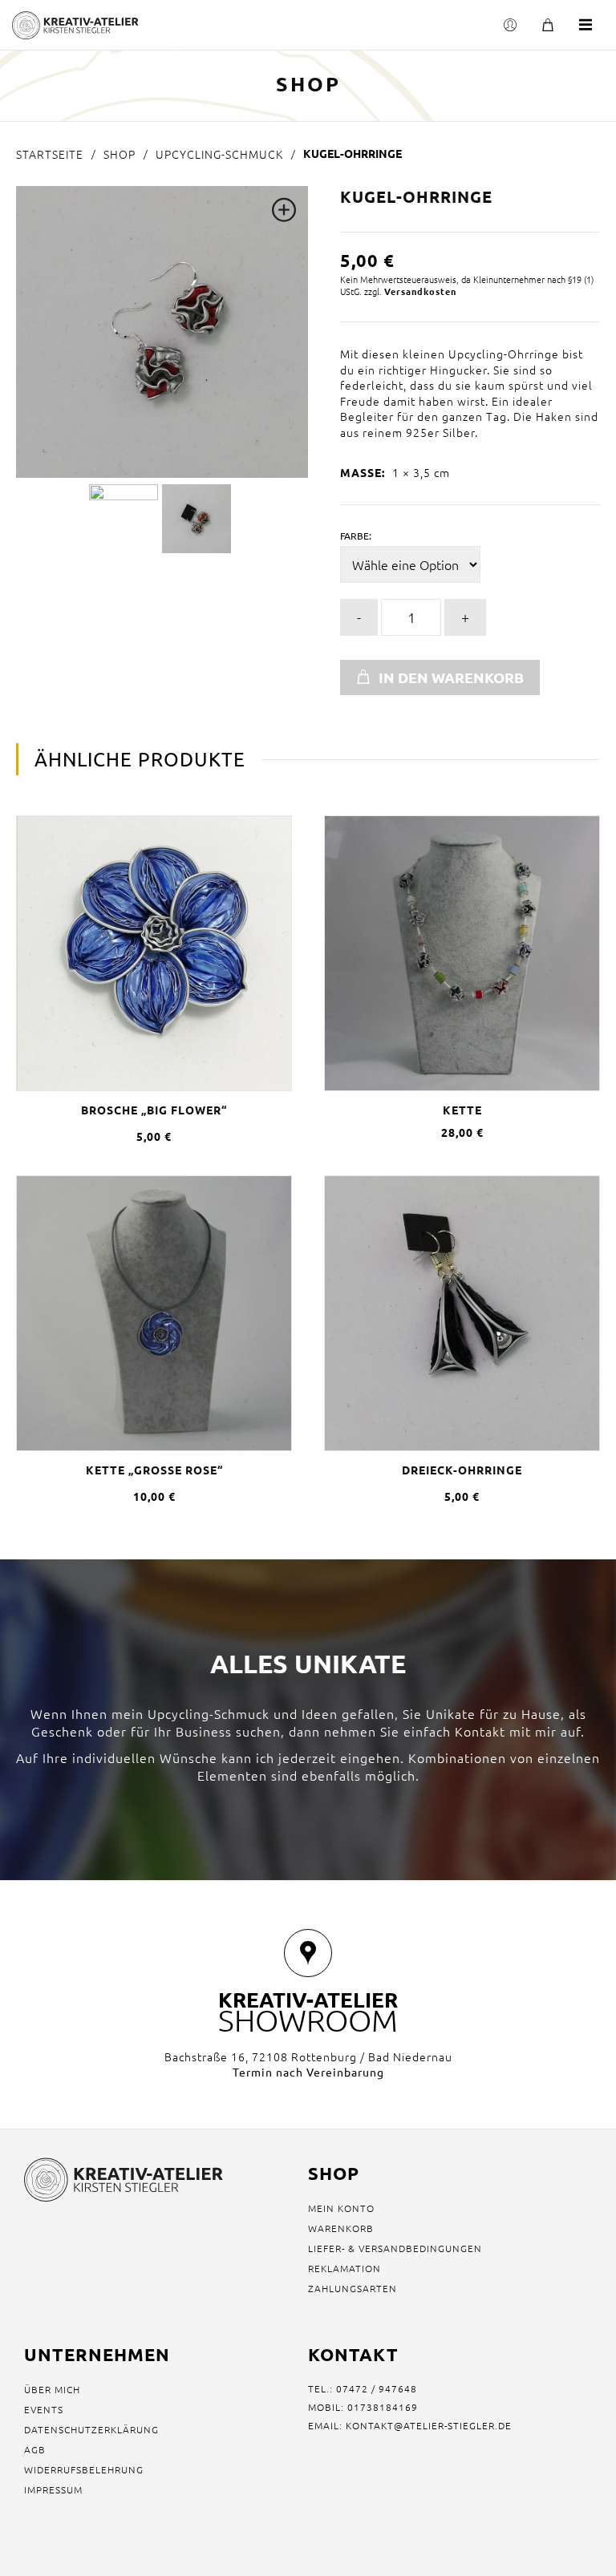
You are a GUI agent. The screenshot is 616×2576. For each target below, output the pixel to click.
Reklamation (344, 2268)
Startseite (50, 154)
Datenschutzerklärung (91, 2429)
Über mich (52, 2389)
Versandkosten (420, 291)
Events (44, 2409)
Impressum (53, 2489)
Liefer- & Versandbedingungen (395, 2248)
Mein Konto (341, 2208)
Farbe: (356, 536)
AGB (35, 2449)
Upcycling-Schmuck (219, 154)
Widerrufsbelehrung (84, 2469)
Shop (120, 154)
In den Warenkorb (451, 677)
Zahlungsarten (353, 2288)
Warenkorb (341, 2228)
